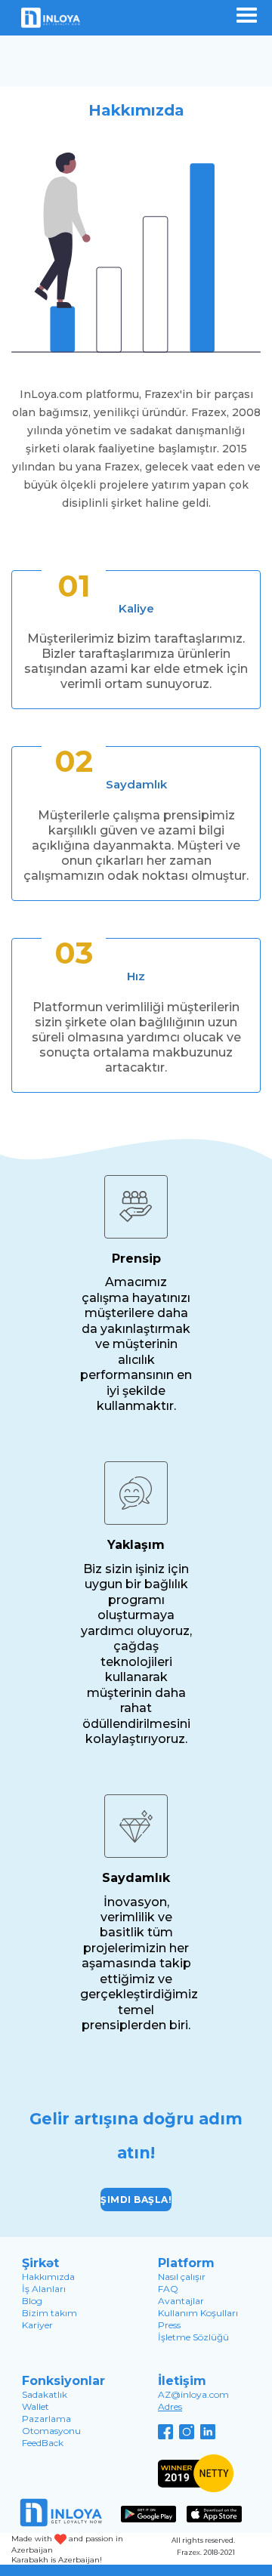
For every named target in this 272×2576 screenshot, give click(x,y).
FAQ (168, 2289)
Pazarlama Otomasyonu (51, 2425)
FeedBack (43, 2443)
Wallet (36, 2406)
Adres (170, 2406)
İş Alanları (44, 2289)
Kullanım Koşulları (198, 2313)
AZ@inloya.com (193, 2394)
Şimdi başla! (136, 2200)
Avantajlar (181, 2301)
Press (169, 2325)
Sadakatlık (45, 2394)
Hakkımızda (48, 2277)
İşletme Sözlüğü (193, 2337)
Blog (32, 2301)
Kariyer (37, 2325)
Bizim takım (49, 2313)
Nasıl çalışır (182, 2277)
